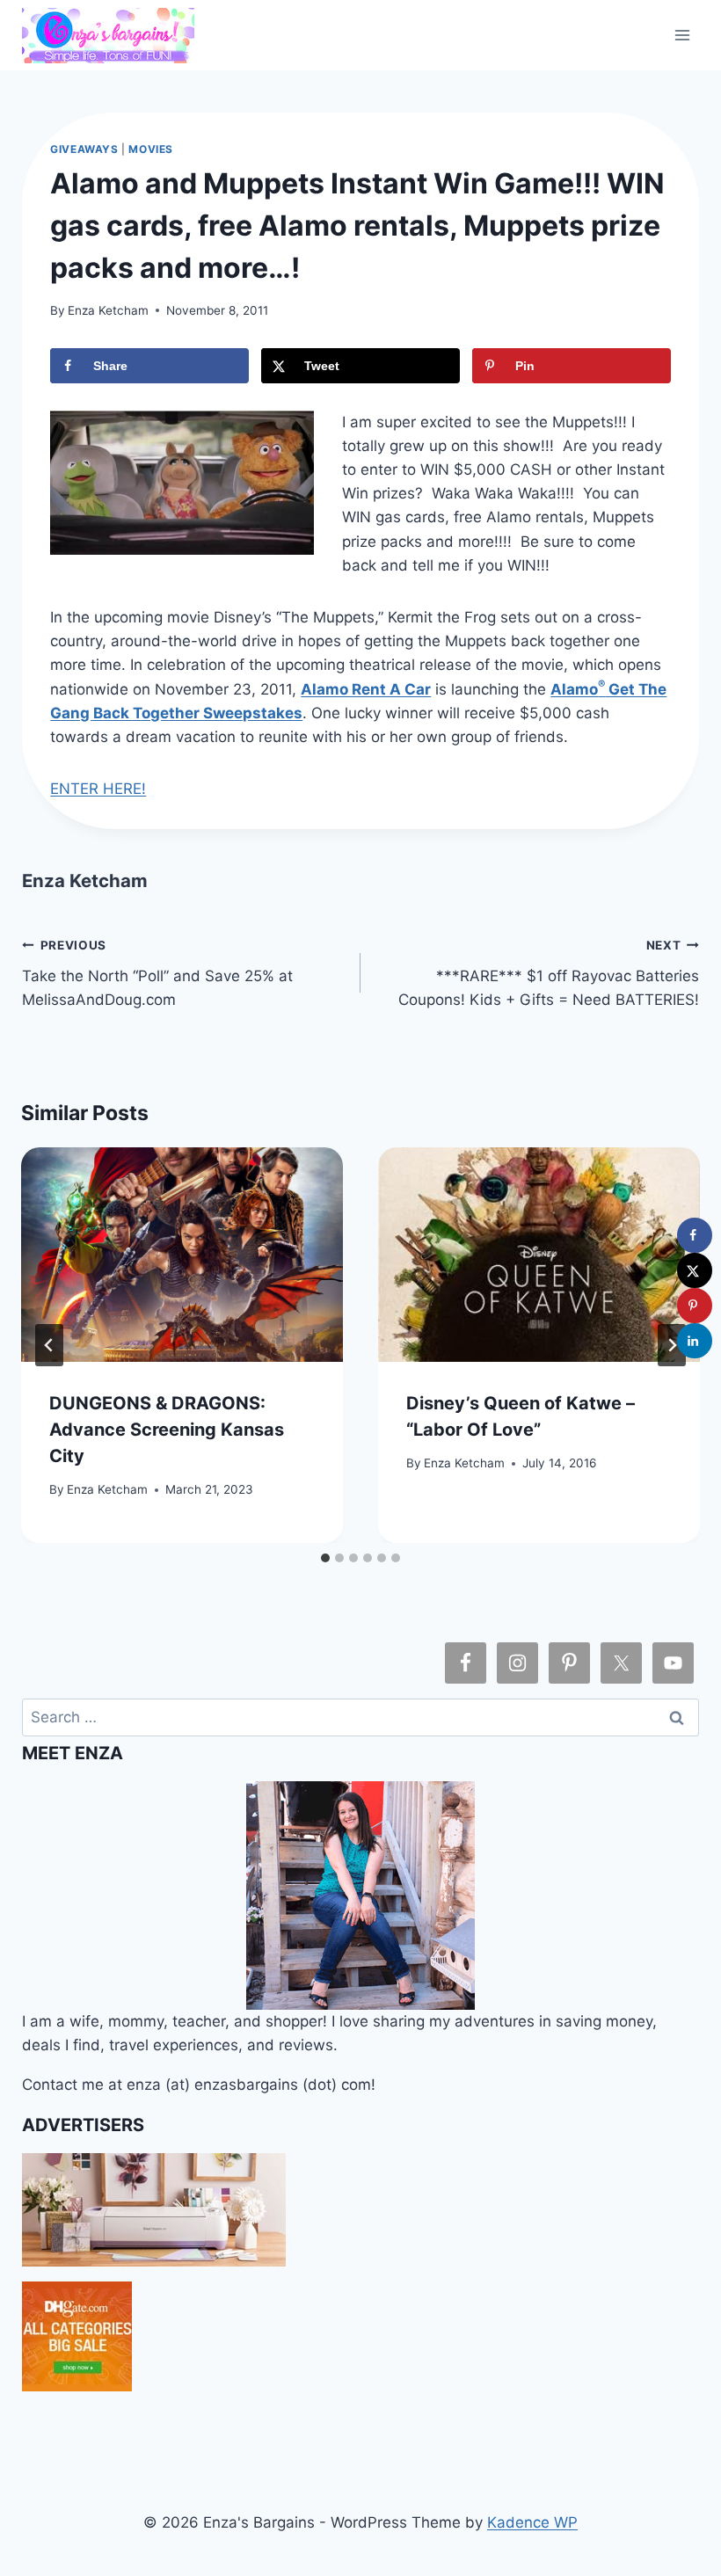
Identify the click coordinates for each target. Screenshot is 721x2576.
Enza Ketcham (108, 310)
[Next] (672, 1345)
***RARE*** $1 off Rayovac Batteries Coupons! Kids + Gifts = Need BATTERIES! (549, 973)
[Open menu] (683, 35)
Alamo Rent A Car (366, 689)
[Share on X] (695, 1270)
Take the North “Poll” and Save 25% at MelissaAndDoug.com (157, 973)
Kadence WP (532, 2522)
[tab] (325, 1558)
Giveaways (84, 149)
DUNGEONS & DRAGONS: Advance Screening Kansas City (167, 1430)
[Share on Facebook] (695, 1235)
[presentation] (182, 1255)
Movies (151, 149)
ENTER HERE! (98, 789)
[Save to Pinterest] (695, 1306)
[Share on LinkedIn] (695, 1341)
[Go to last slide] (49, 1345)
